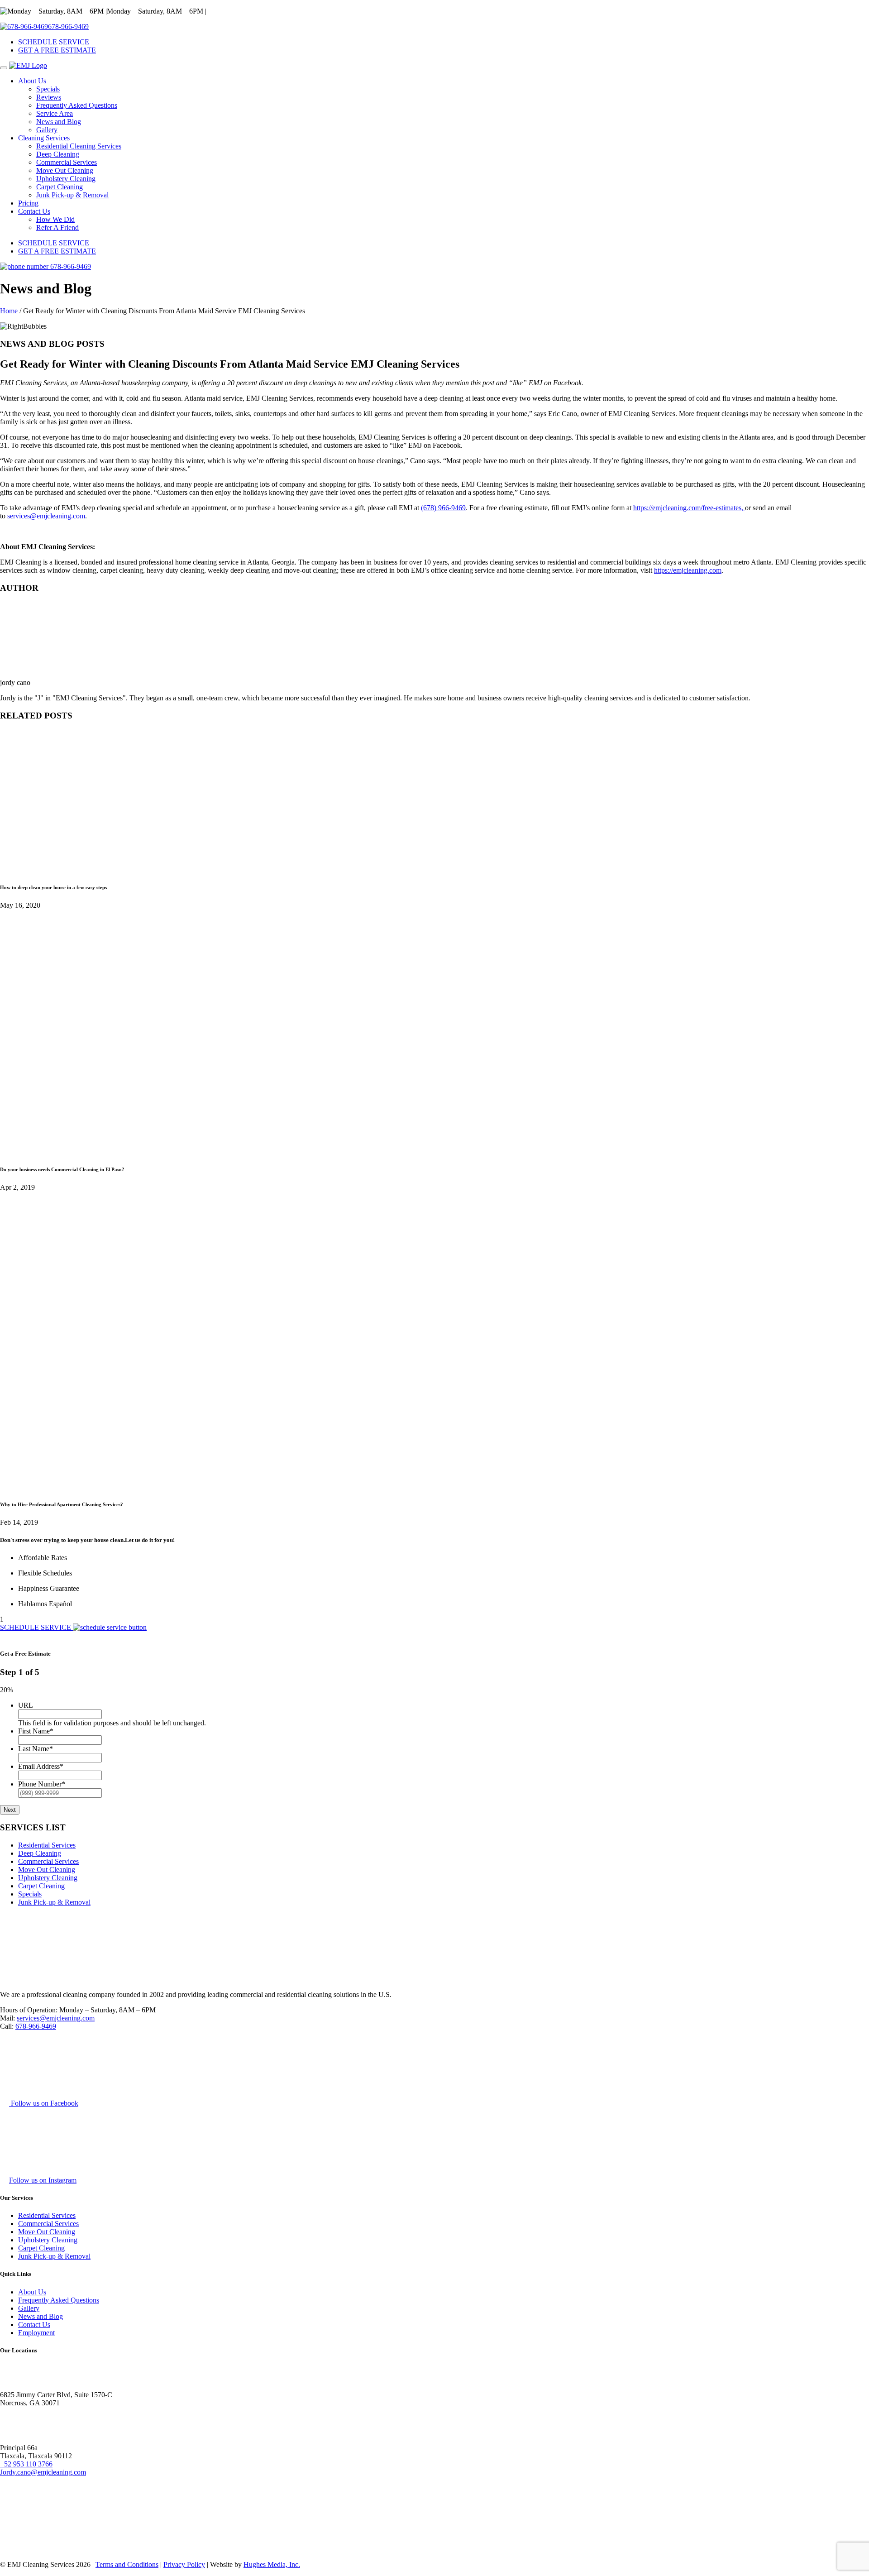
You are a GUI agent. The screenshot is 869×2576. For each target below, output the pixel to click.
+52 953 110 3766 (26, 2464)
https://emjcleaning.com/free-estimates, (689, 508)
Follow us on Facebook (44, 2103)
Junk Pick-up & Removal (72, 195)
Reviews (49, 97)
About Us (32, 81)
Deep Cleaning (58, 154)
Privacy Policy (184, 2564)
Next (10, 1810)
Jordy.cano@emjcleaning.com (43, 2472)
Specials (48, 89)
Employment (36, 2333)
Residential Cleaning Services (79, 146)
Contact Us (34, 211)
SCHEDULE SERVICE (54, 42)
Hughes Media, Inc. (272, 2564)
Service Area (55, 113)
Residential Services (47, 1845)
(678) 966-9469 (443, 508)
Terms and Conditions (127, 2564)
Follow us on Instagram (43, 2180)
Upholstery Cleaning (66, 179)
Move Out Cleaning (65, 170)
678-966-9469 (68, 26)
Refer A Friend (57, 227)
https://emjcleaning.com (688, 570)
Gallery (47, 130)
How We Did (55, 219)
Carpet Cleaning (60, 187)
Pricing (28, 203)
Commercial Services (67, 162)
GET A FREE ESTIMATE (57, 50)
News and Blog (59, 122)
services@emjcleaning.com (46, 516)
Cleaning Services (44, 138)
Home (9, 311)
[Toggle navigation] (4, 68)
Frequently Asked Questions (77, 105)
